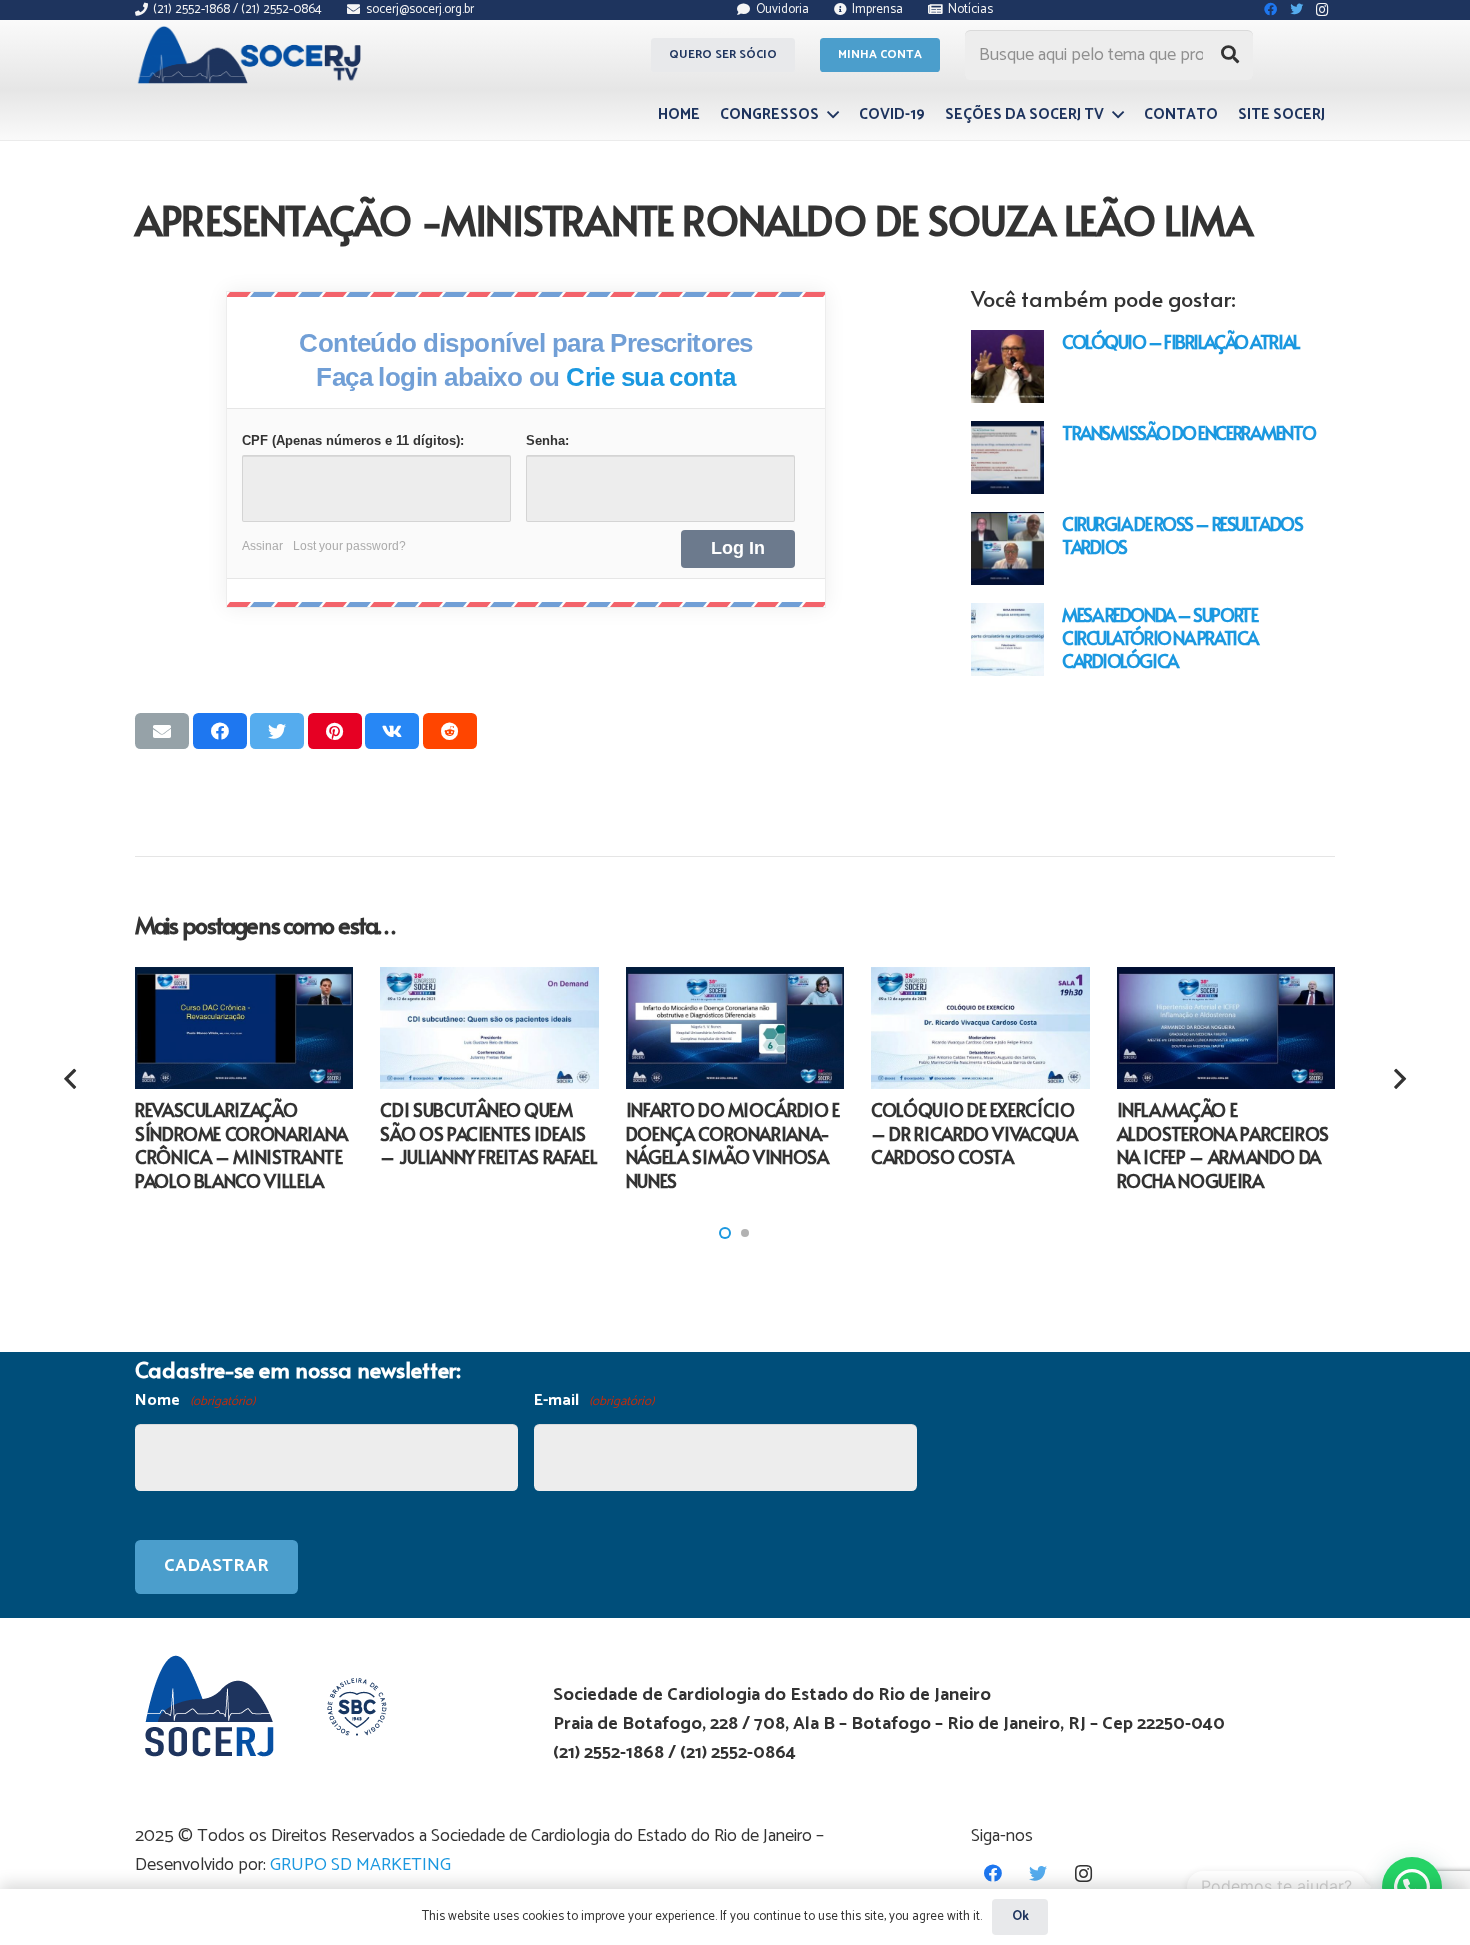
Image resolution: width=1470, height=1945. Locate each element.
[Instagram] (1083, 1873)
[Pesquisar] (1230, 55)
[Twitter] (1038, 1873)
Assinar (262, 546)
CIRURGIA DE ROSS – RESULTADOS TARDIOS (1182, 535)
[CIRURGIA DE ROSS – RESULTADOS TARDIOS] (1007, 548)
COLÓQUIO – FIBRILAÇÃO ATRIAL (1181, 341)
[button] (725, 1233)
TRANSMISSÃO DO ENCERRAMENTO (1188, 432)
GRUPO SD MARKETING (360, 1865)
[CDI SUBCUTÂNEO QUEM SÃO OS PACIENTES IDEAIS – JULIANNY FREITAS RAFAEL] (489, 1028)
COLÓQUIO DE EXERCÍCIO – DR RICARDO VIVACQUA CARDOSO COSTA (974, 1133)
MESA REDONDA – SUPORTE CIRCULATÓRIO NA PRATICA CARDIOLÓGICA (1160, 637)
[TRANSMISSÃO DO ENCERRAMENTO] (1007, 457)
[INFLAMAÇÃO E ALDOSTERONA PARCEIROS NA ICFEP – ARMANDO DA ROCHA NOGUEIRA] (1226, 1028)
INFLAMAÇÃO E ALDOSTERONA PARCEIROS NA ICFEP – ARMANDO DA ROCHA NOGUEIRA (1223, 1144)
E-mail (594, 1400)
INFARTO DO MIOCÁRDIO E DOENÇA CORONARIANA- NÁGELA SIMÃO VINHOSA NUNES (733, 1144)
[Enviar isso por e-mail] (162, 731)
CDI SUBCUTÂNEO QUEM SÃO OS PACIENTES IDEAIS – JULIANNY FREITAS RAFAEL (488, 1133)
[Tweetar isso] (277, 731)
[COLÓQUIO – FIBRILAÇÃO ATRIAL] (1007, 366)
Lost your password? (349, 546)
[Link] (252, 55)
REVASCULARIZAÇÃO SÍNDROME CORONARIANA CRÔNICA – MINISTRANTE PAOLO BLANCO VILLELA (241, 1144)
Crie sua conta (651, 377)
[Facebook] (993, 1873)
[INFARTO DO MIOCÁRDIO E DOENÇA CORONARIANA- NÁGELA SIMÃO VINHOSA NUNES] (735, 1028)
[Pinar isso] (335, 731)
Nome (195, 1400)
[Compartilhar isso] (220, 731)
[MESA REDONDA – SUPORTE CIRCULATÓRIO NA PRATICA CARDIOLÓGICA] (1007, 639)
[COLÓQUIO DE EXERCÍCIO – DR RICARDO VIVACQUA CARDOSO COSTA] (980, 1028)
